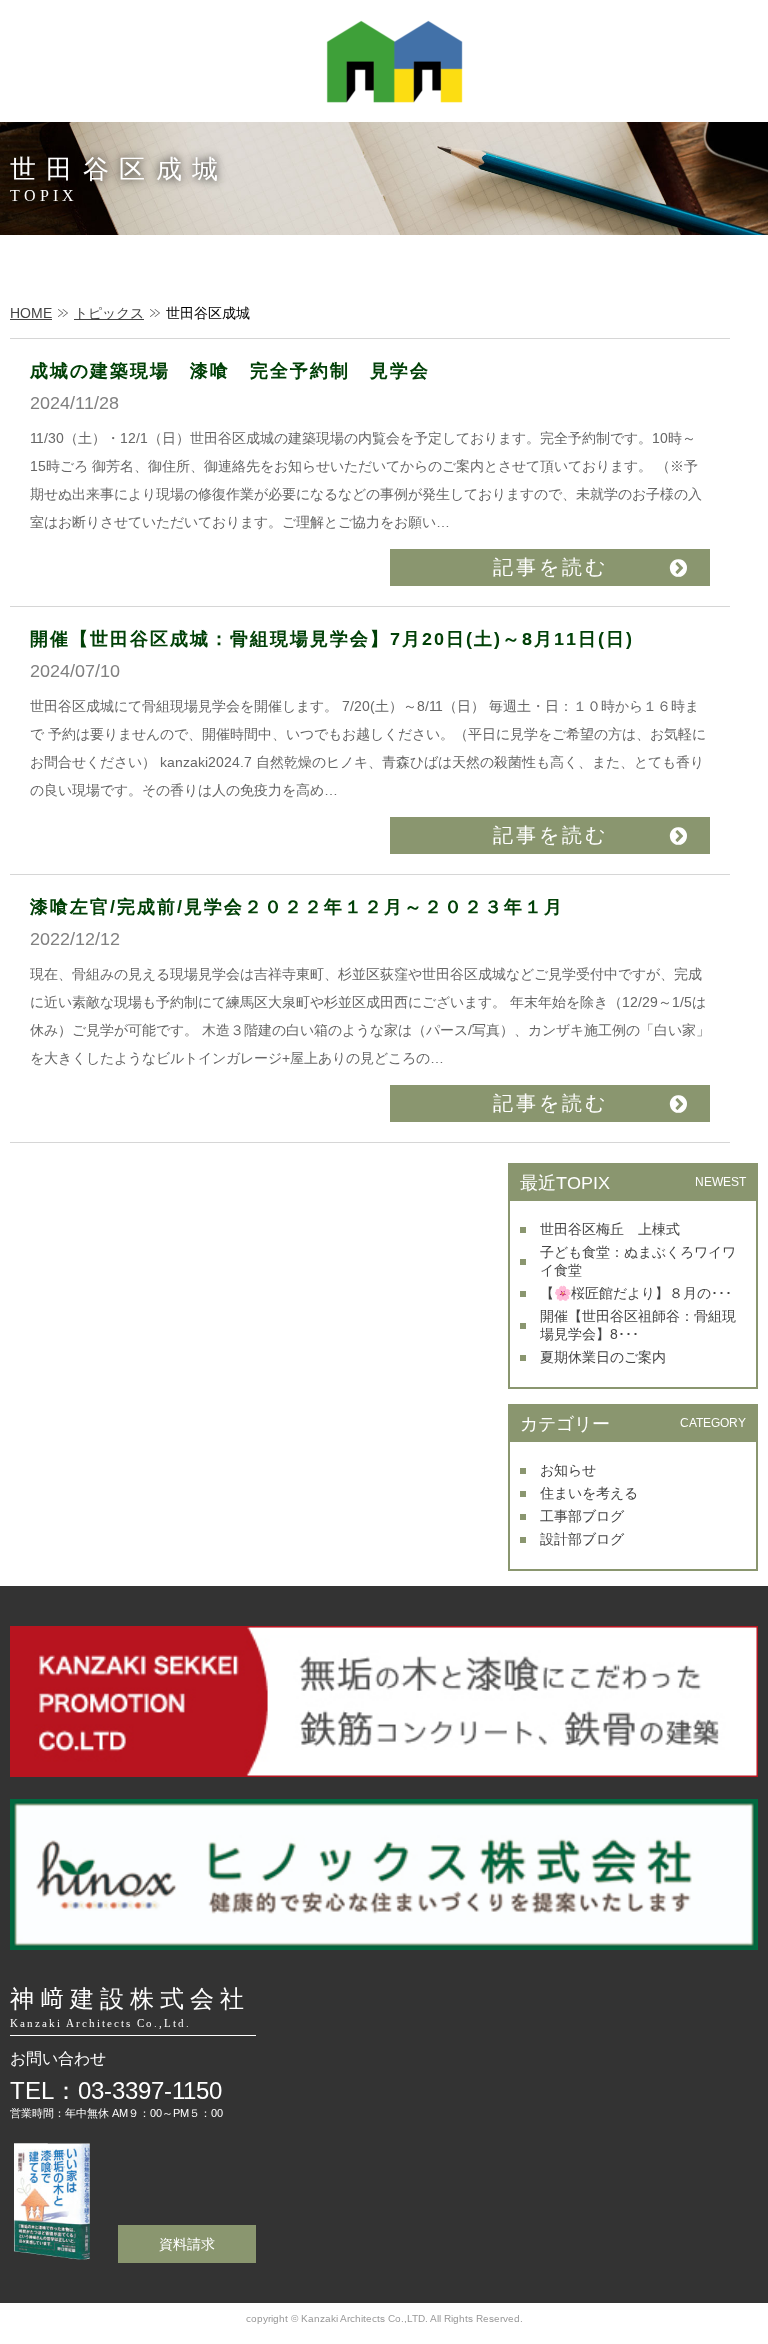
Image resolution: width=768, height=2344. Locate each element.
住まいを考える (589, 1493)
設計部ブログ (582, 1539)
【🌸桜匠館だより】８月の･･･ (636, 1293)
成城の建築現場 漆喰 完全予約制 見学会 (230, 371)
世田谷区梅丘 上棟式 (610, 1229)
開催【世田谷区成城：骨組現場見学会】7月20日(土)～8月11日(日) (332, 639)
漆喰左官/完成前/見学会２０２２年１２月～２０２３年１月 (297, 907)
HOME (31, 313)
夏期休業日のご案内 (603, 1357)
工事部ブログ (582, 1516)
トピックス (109, 313)
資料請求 (187, 2244)
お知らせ (568, 1470)
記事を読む (550, 567)
